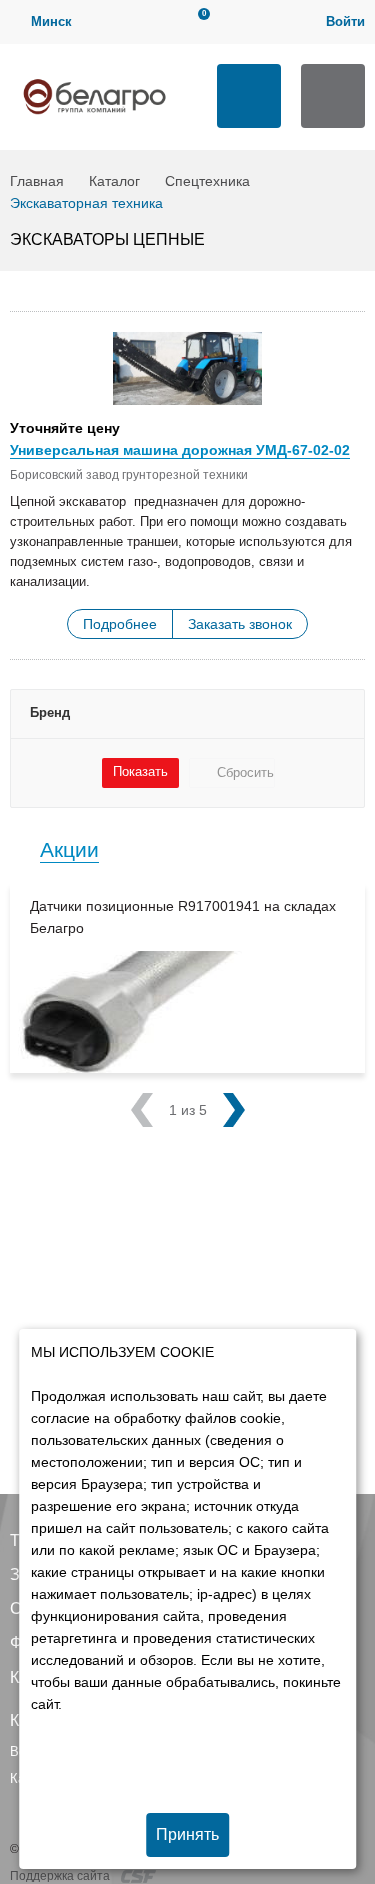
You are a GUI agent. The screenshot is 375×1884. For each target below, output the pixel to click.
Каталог (114, 181)
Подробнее (120, 624)
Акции (69, 849)
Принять (187, 1834)
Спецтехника (207, 181)
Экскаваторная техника (86, 203)
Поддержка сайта (61, 1876)
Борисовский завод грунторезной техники (129, 475)
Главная (37, 181)
